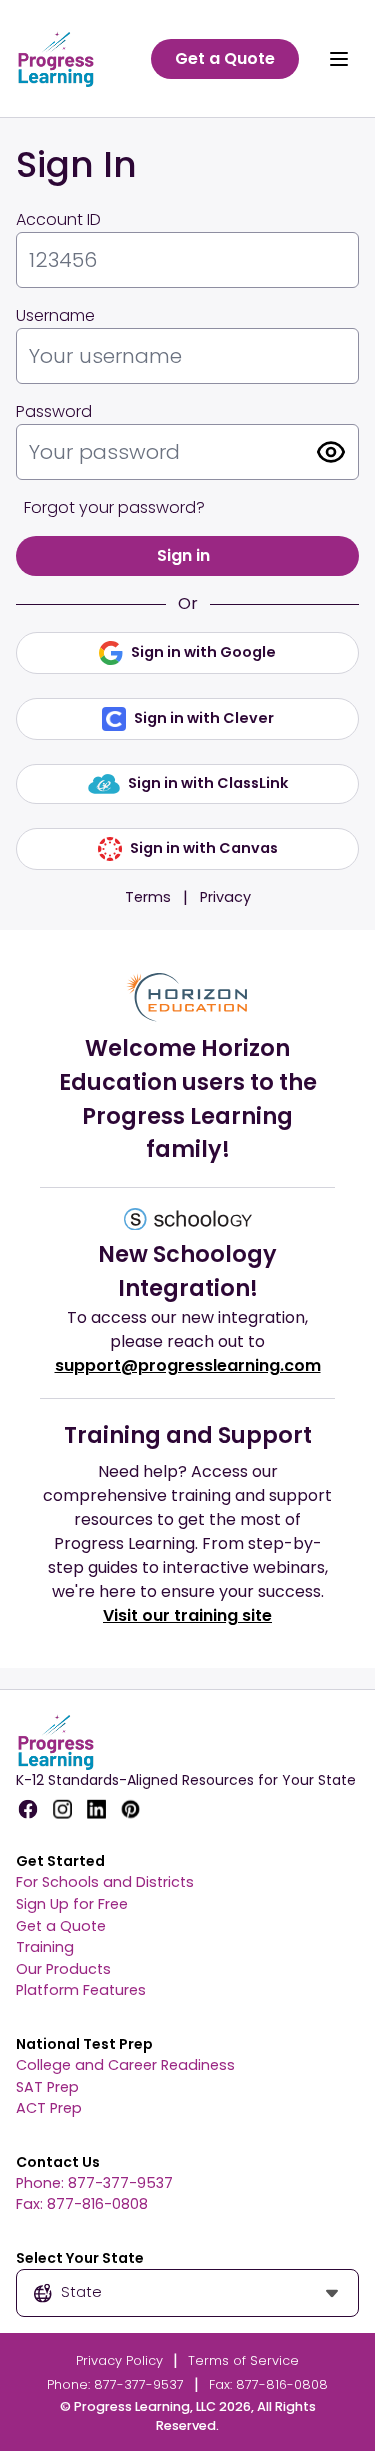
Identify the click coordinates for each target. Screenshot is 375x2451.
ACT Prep (49, 2108)
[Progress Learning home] (67, 58)
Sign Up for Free (72, 1904)
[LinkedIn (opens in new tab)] (96, 1809)
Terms (148, 897)
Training (45, 1947)
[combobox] (187, 2293)
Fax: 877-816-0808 (82, 2204)
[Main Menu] (339, 59)
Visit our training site (187, 1615)
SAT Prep (47, 2087)
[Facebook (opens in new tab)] (28, 1809)
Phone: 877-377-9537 (94, 2183)
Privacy (225, 897)
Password (54, 411)
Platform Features (81, 1990)
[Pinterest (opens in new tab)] (130, 1809)
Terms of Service (243, 2360)
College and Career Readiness (125, 2065)
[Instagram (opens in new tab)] (62, 1809)
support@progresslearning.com (188, 1365)
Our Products (63, 1969)
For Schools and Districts (105, 1882)
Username (55, 315)
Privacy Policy (119, 2360)
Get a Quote (61, 1926)
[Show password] (331, 452)
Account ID (58, 219)
